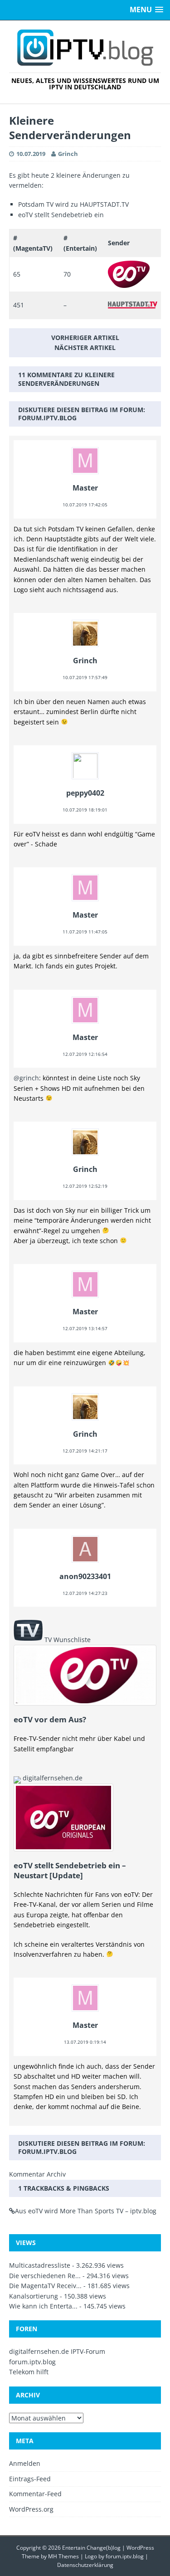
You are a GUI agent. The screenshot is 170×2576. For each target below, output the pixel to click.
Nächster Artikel (85, 348)
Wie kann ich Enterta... (43, 2306)
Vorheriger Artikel (85, 338)
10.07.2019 (31, 154)
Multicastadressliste (40, 2265)
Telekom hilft (29, 2372)
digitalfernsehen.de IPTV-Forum (57, 2351)
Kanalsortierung (34, 2296)
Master (85, 488)
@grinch (26, 1078)
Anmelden (25, 2463)
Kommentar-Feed (35, 2494)
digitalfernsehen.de (53, 1778)
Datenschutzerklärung (85, 2565)
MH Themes (63, 2556)
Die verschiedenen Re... (45, 2276)
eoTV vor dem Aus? (50, 1719)
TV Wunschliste (68, 1640)
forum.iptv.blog (47, 418)
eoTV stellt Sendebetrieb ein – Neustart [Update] (70, 1870)
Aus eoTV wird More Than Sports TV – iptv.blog (86, 2211)
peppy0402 (85, 793)
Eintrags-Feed (30, 2479)
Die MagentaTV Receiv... (45, 2286)
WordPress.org (31, 2509)
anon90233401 (85, 1576)
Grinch (68, 154)
